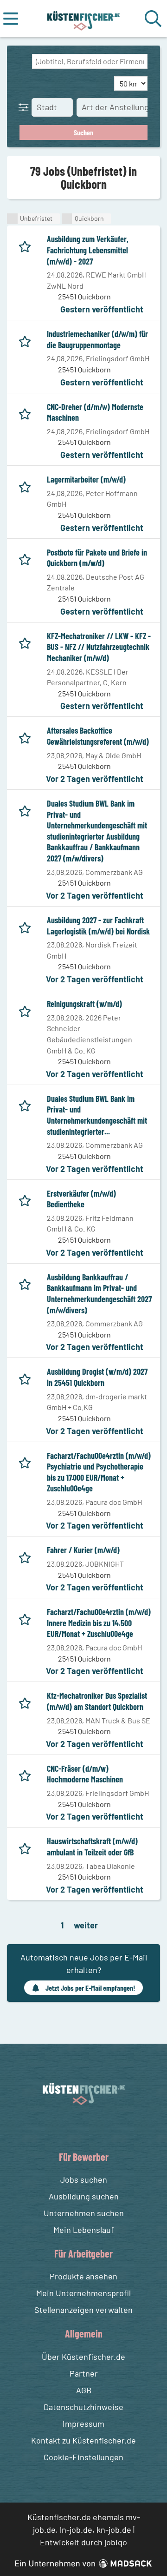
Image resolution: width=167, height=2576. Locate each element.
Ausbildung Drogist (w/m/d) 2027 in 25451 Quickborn (97, 1377)
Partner (84, 2373)
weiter (86, 1925)
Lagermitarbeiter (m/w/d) (86, 479)
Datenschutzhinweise (83, 2407)
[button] (26, 107)
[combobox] (90, 61)
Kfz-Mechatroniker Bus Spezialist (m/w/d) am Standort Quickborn (97, 1701)
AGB (84, 2390)
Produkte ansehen (83, 2276)
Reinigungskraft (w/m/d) (84, 1004)
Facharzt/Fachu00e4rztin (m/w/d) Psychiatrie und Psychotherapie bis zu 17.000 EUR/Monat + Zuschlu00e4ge (99, 1472)
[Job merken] (27, 245)
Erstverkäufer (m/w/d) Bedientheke (81, 1199)
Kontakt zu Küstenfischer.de (83, 2440)
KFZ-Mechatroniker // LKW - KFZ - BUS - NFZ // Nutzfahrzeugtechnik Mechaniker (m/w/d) (99, 647)
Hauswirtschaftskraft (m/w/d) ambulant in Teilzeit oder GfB (92, 1847)
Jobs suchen (84, 2179)
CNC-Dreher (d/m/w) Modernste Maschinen (95, 412)
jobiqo (116, 2542)
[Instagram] (93, 2127)
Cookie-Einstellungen (83, 2457)
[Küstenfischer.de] (84, 19)
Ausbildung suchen (84, 2196)
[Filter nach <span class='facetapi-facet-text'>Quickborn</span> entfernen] (67, 219)
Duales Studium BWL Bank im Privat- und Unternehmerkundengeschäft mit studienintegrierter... (97, 1115)
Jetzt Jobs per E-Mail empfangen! (90, 1988)
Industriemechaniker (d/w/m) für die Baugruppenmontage (97, 339)
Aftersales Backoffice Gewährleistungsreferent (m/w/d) (98, 736)
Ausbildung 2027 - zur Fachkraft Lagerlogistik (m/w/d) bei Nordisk (98, 926)
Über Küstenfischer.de (83, 2357)
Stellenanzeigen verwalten (83, 2310)
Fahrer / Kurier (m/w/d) (83, 1550)
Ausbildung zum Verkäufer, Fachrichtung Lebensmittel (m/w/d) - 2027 (88, 250)
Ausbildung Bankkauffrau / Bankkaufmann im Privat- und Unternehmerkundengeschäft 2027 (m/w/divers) (99, 1294)
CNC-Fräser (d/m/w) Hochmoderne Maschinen (85, 1774)
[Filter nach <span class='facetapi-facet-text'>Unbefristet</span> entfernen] (12, 219)
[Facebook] (76, 2127)
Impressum (83, 2424)
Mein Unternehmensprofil (83, 2293)
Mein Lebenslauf (83, 2230)
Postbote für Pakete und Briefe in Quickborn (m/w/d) (97, 558)
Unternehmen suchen (84, 2213)
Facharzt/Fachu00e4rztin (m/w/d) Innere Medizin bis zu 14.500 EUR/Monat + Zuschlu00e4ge (99, 1623)
